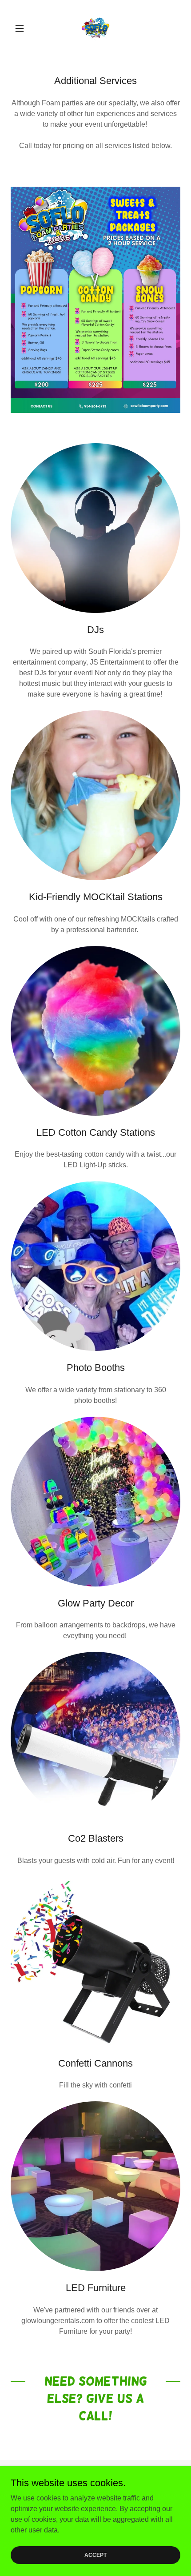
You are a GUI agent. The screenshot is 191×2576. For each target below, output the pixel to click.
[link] (95, 28)
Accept (95, 2555)
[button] (23, 28)
